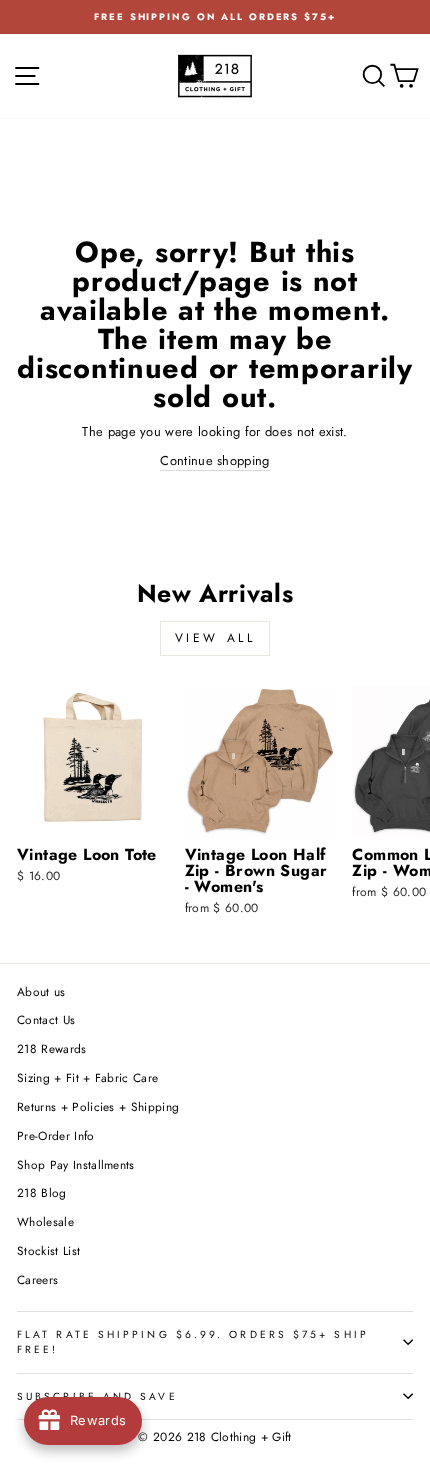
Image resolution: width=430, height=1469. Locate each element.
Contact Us (46, 1019)
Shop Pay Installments (76, 1164)
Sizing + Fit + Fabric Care (87, 1077)
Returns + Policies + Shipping (98, 1106)
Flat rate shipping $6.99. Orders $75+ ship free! (193, 1342)
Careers (37, 1279)
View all (215, 638)
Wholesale (45, 1221)
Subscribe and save (97, 1396)
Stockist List (48, 1250)
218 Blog (42, 1192)
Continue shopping (214, 460)
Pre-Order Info (56, 1135)
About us (41, 991)
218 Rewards (52, 1048)
